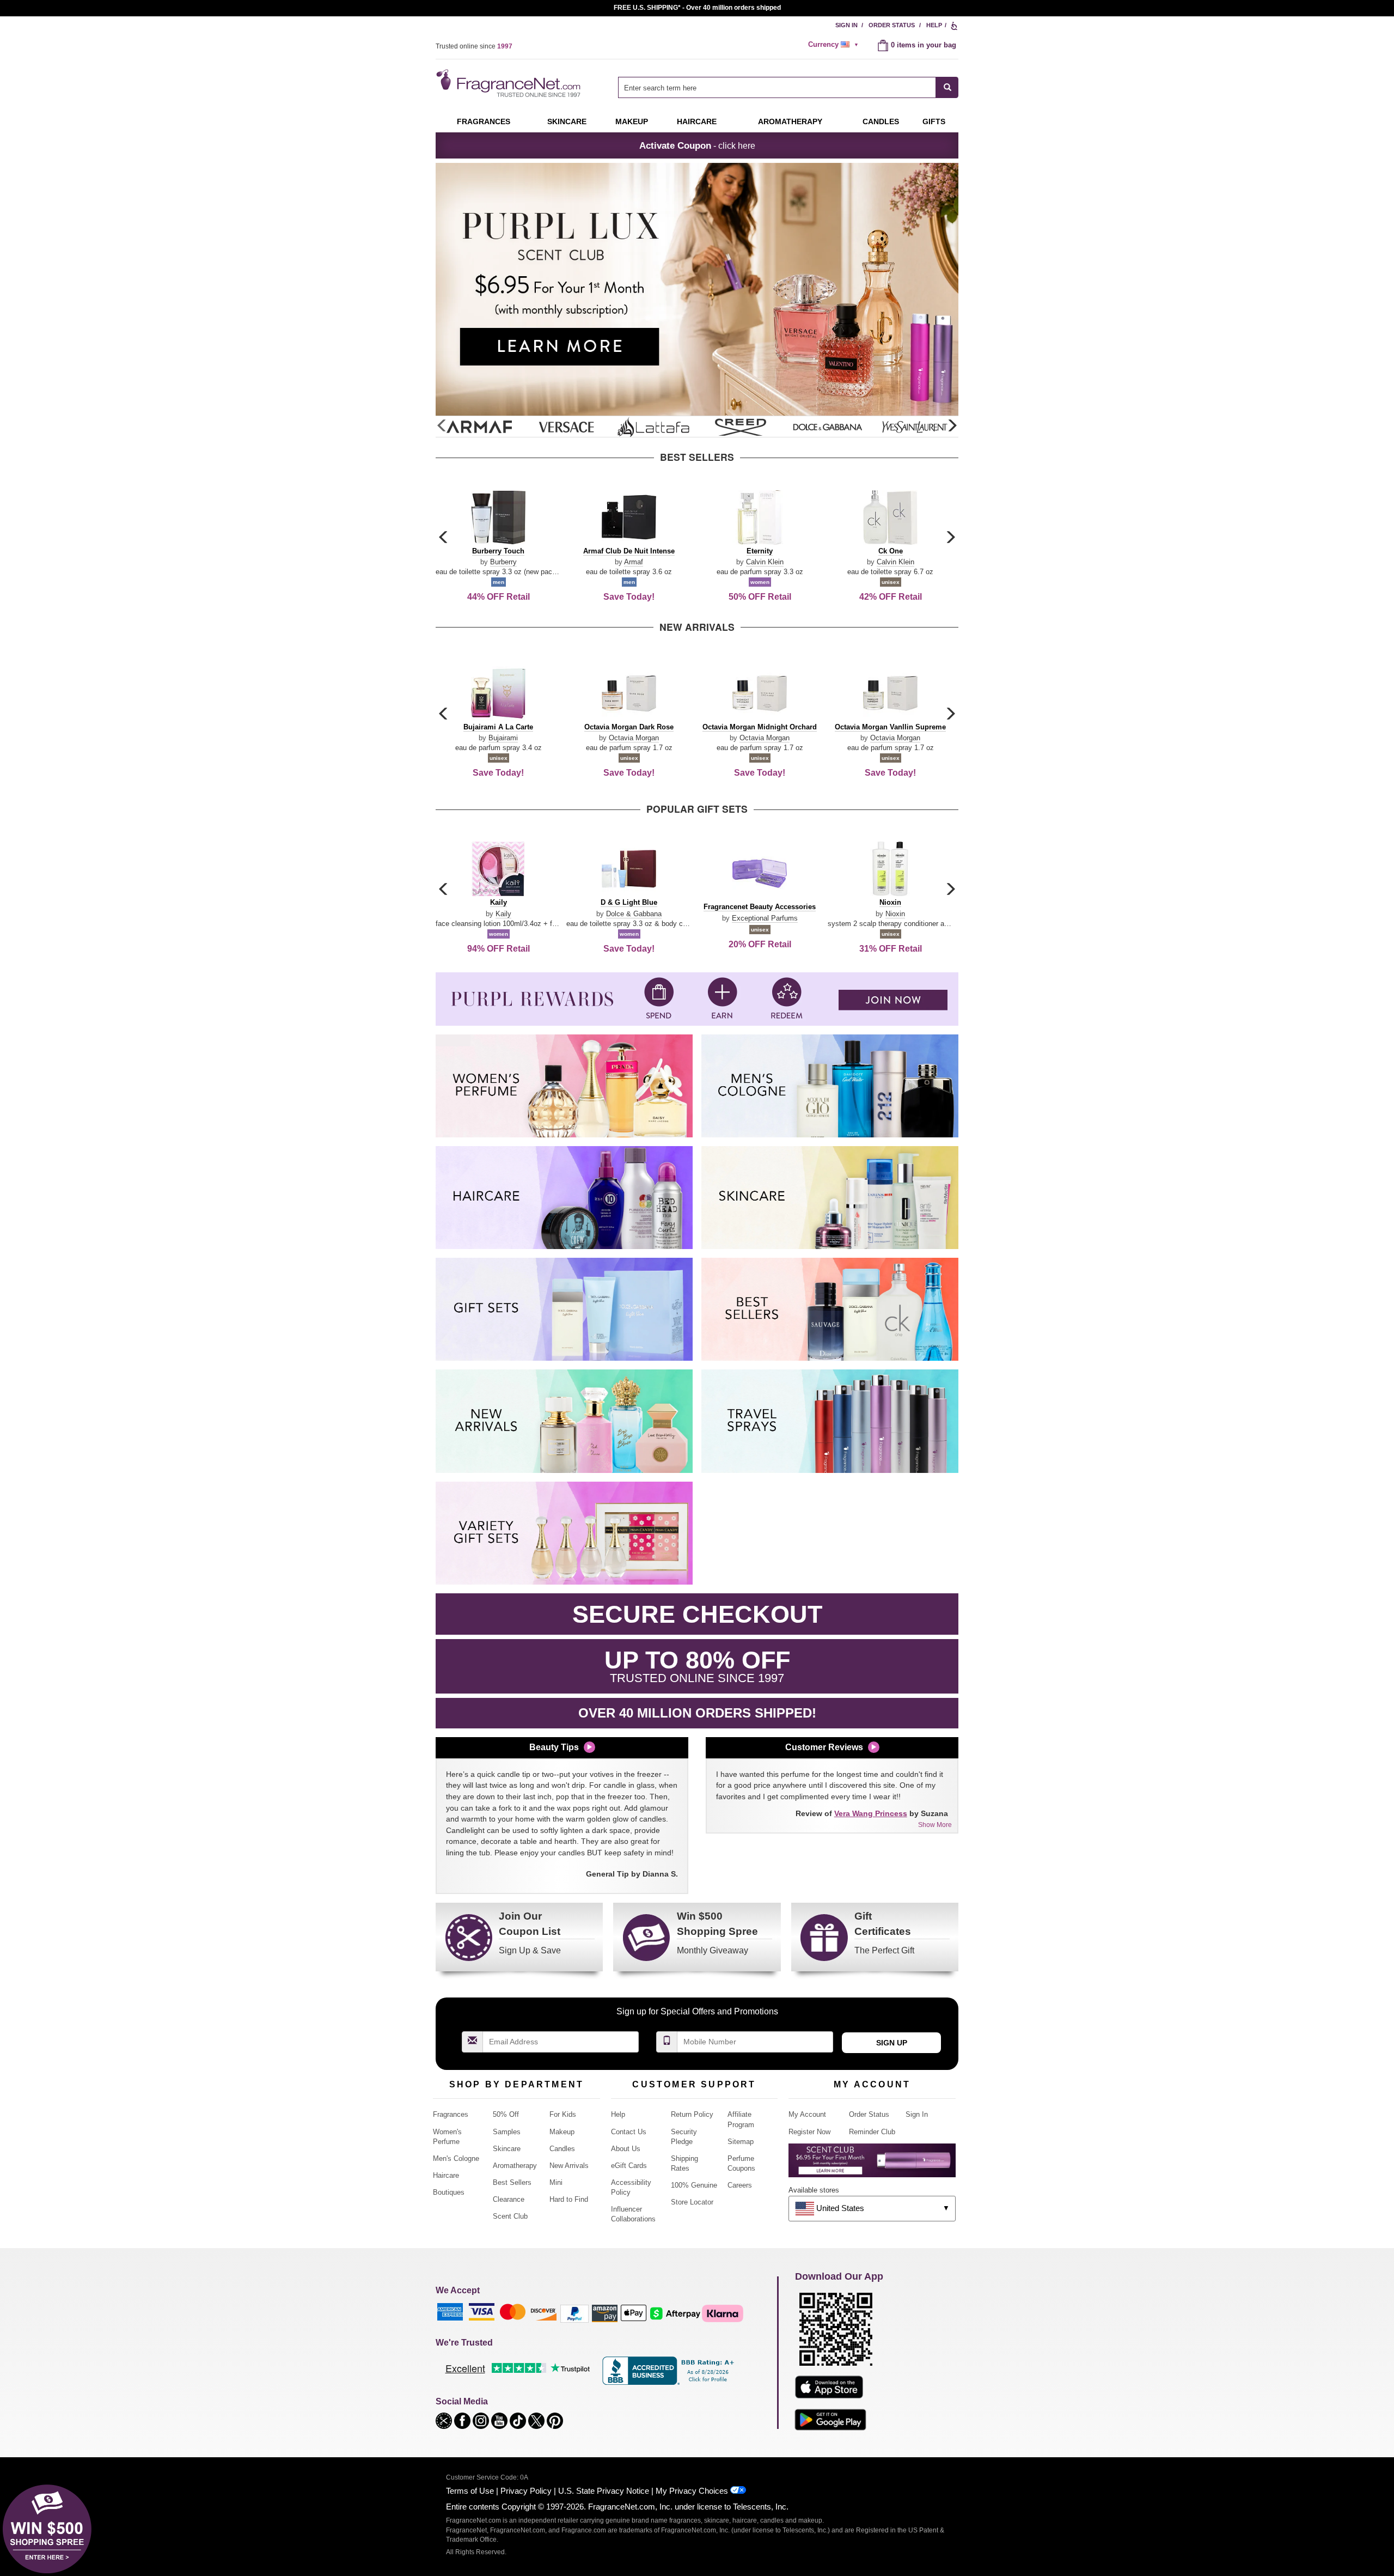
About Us (626, 2149)
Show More (935, 1825)
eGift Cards (629, 2166)
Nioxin (895, 914)
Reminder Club (872, 2132)
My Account (807, 2114)
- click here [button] (697, 145)
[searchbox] (777, 87)
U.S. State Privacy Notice (604, 2491)
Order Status (892, 25)
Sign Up (892, 2043)
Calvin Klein (765, 562)
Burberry (503, 562)
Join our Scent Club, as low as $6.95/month (697, 8)
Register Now (809, 2132)
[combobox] (788, 87)
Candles (562, 2149)
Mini (556, 2182)
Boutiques (449, 2192)
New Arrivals (569, 2166)
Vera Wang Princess (871, 1813)
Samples (507, 2132)
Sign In (846, 25)
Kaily (503, 914)
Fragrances (484, 121)
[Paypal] (574, 2313)
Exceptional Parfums (765, 918)
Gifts (934, 121)
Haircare (697, 121)
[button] (952, 426)
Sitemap (741, 2142)
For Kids (563, 2114)
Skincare (567, 121)
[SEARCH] (947, 87)
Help (934, 25)
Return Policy (692, 2114)
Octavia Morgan (634, 738)
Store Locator (692, 2202)
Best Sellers (512, 2182)
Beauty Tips (554, 1747)
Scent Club (510, 2216)
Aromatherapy (515, 2166)
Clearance (509, 2199)
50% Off (506, 2114)
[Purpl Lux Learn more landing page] (872, 2164)
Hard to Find (569, 2199)
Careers (740, 2185)
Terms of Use (470, 2491)
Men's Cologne (456, 2158)
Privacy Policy (526, 2491)
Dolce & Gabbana (634, 914)
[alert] (835, 45)
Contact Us (629, 2132)
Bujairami (503, 738)
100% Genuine (694, 2185)
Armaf (634, 562)
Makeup (632, 121)
